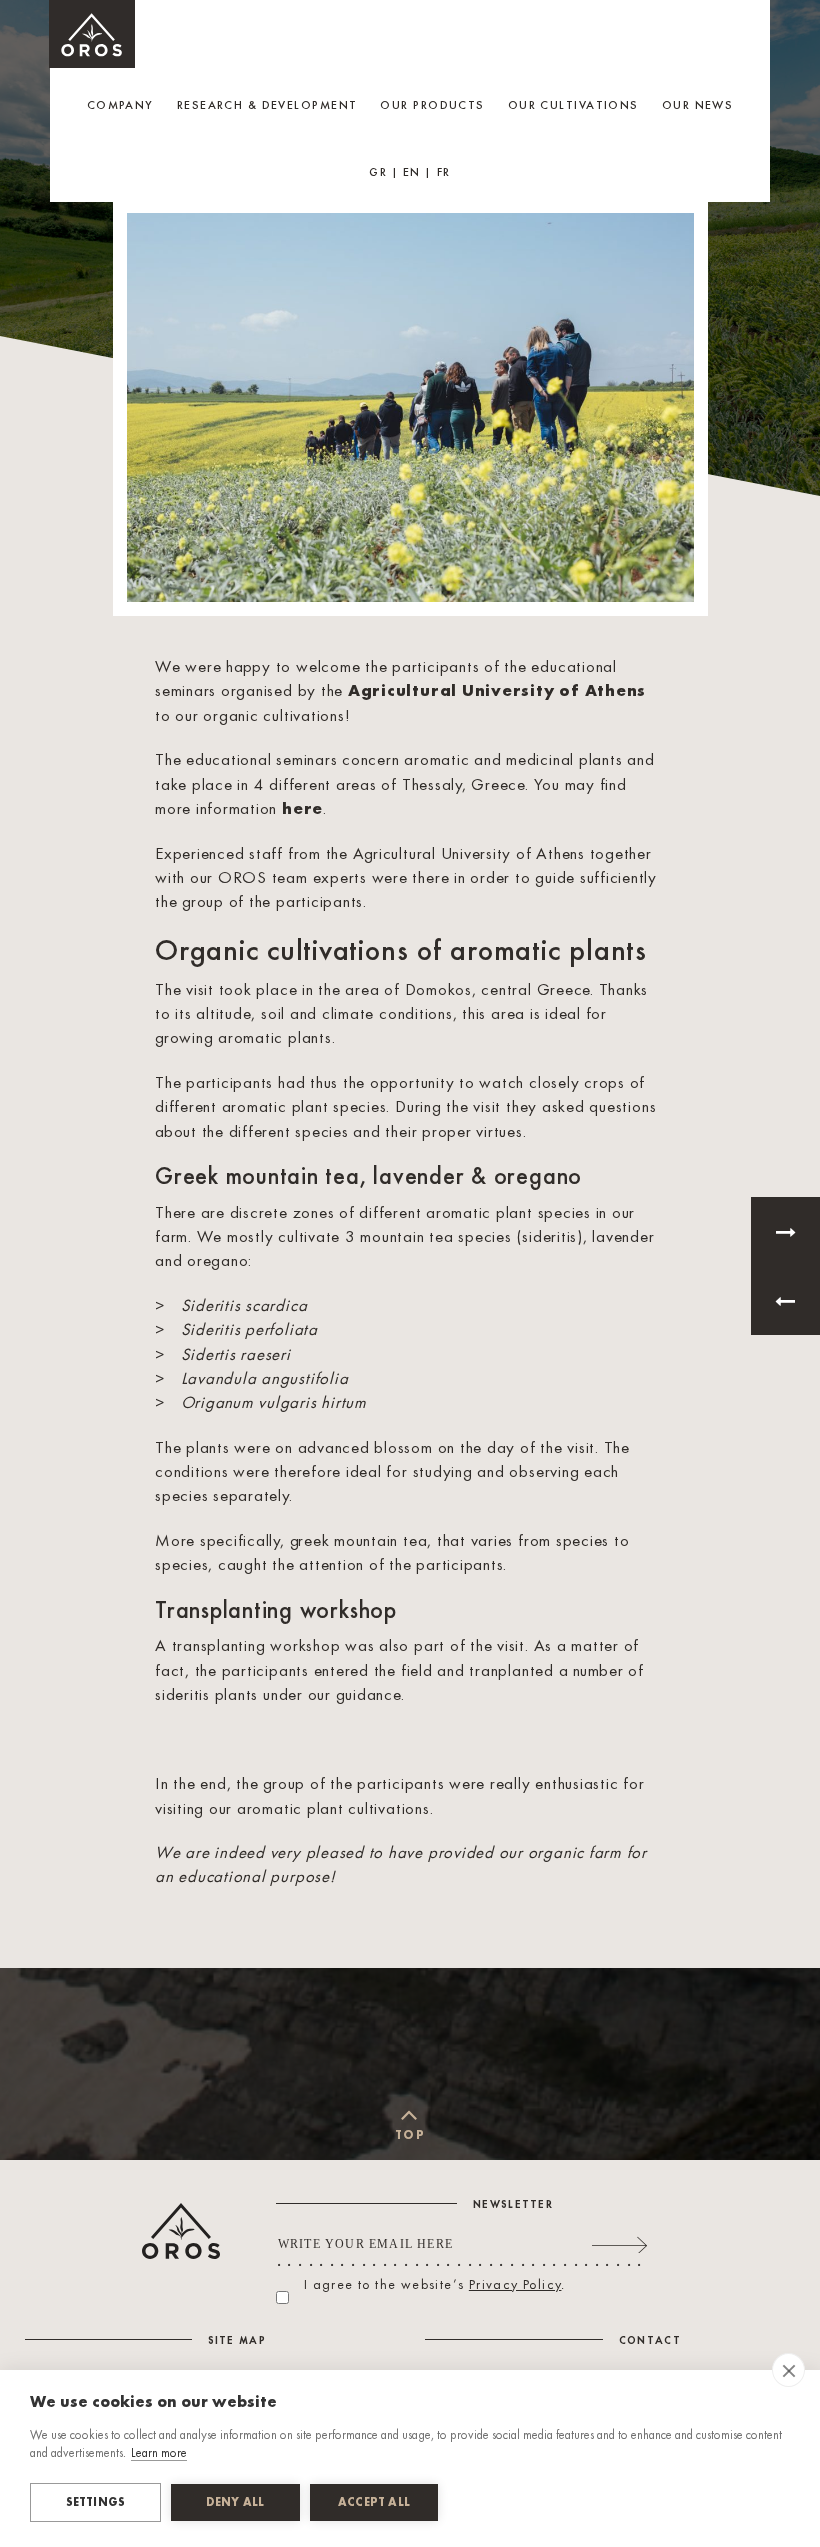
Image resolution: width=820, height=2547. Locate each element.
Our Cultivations (573, 106)
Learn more (159, 2453)
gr (378, 173)
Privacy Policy (515, 2285)
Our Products (432, 106)
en (412, 173)
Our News (698, 106)
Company (120, 106)
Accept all (374, 2503)
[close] (788, 2370)
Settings (96, 2503)
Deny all (235, 2503)
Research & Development (267, 106)
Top (410, 2136)
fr (444, 173)
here (302, 809)
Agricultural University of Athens (497, 691)
